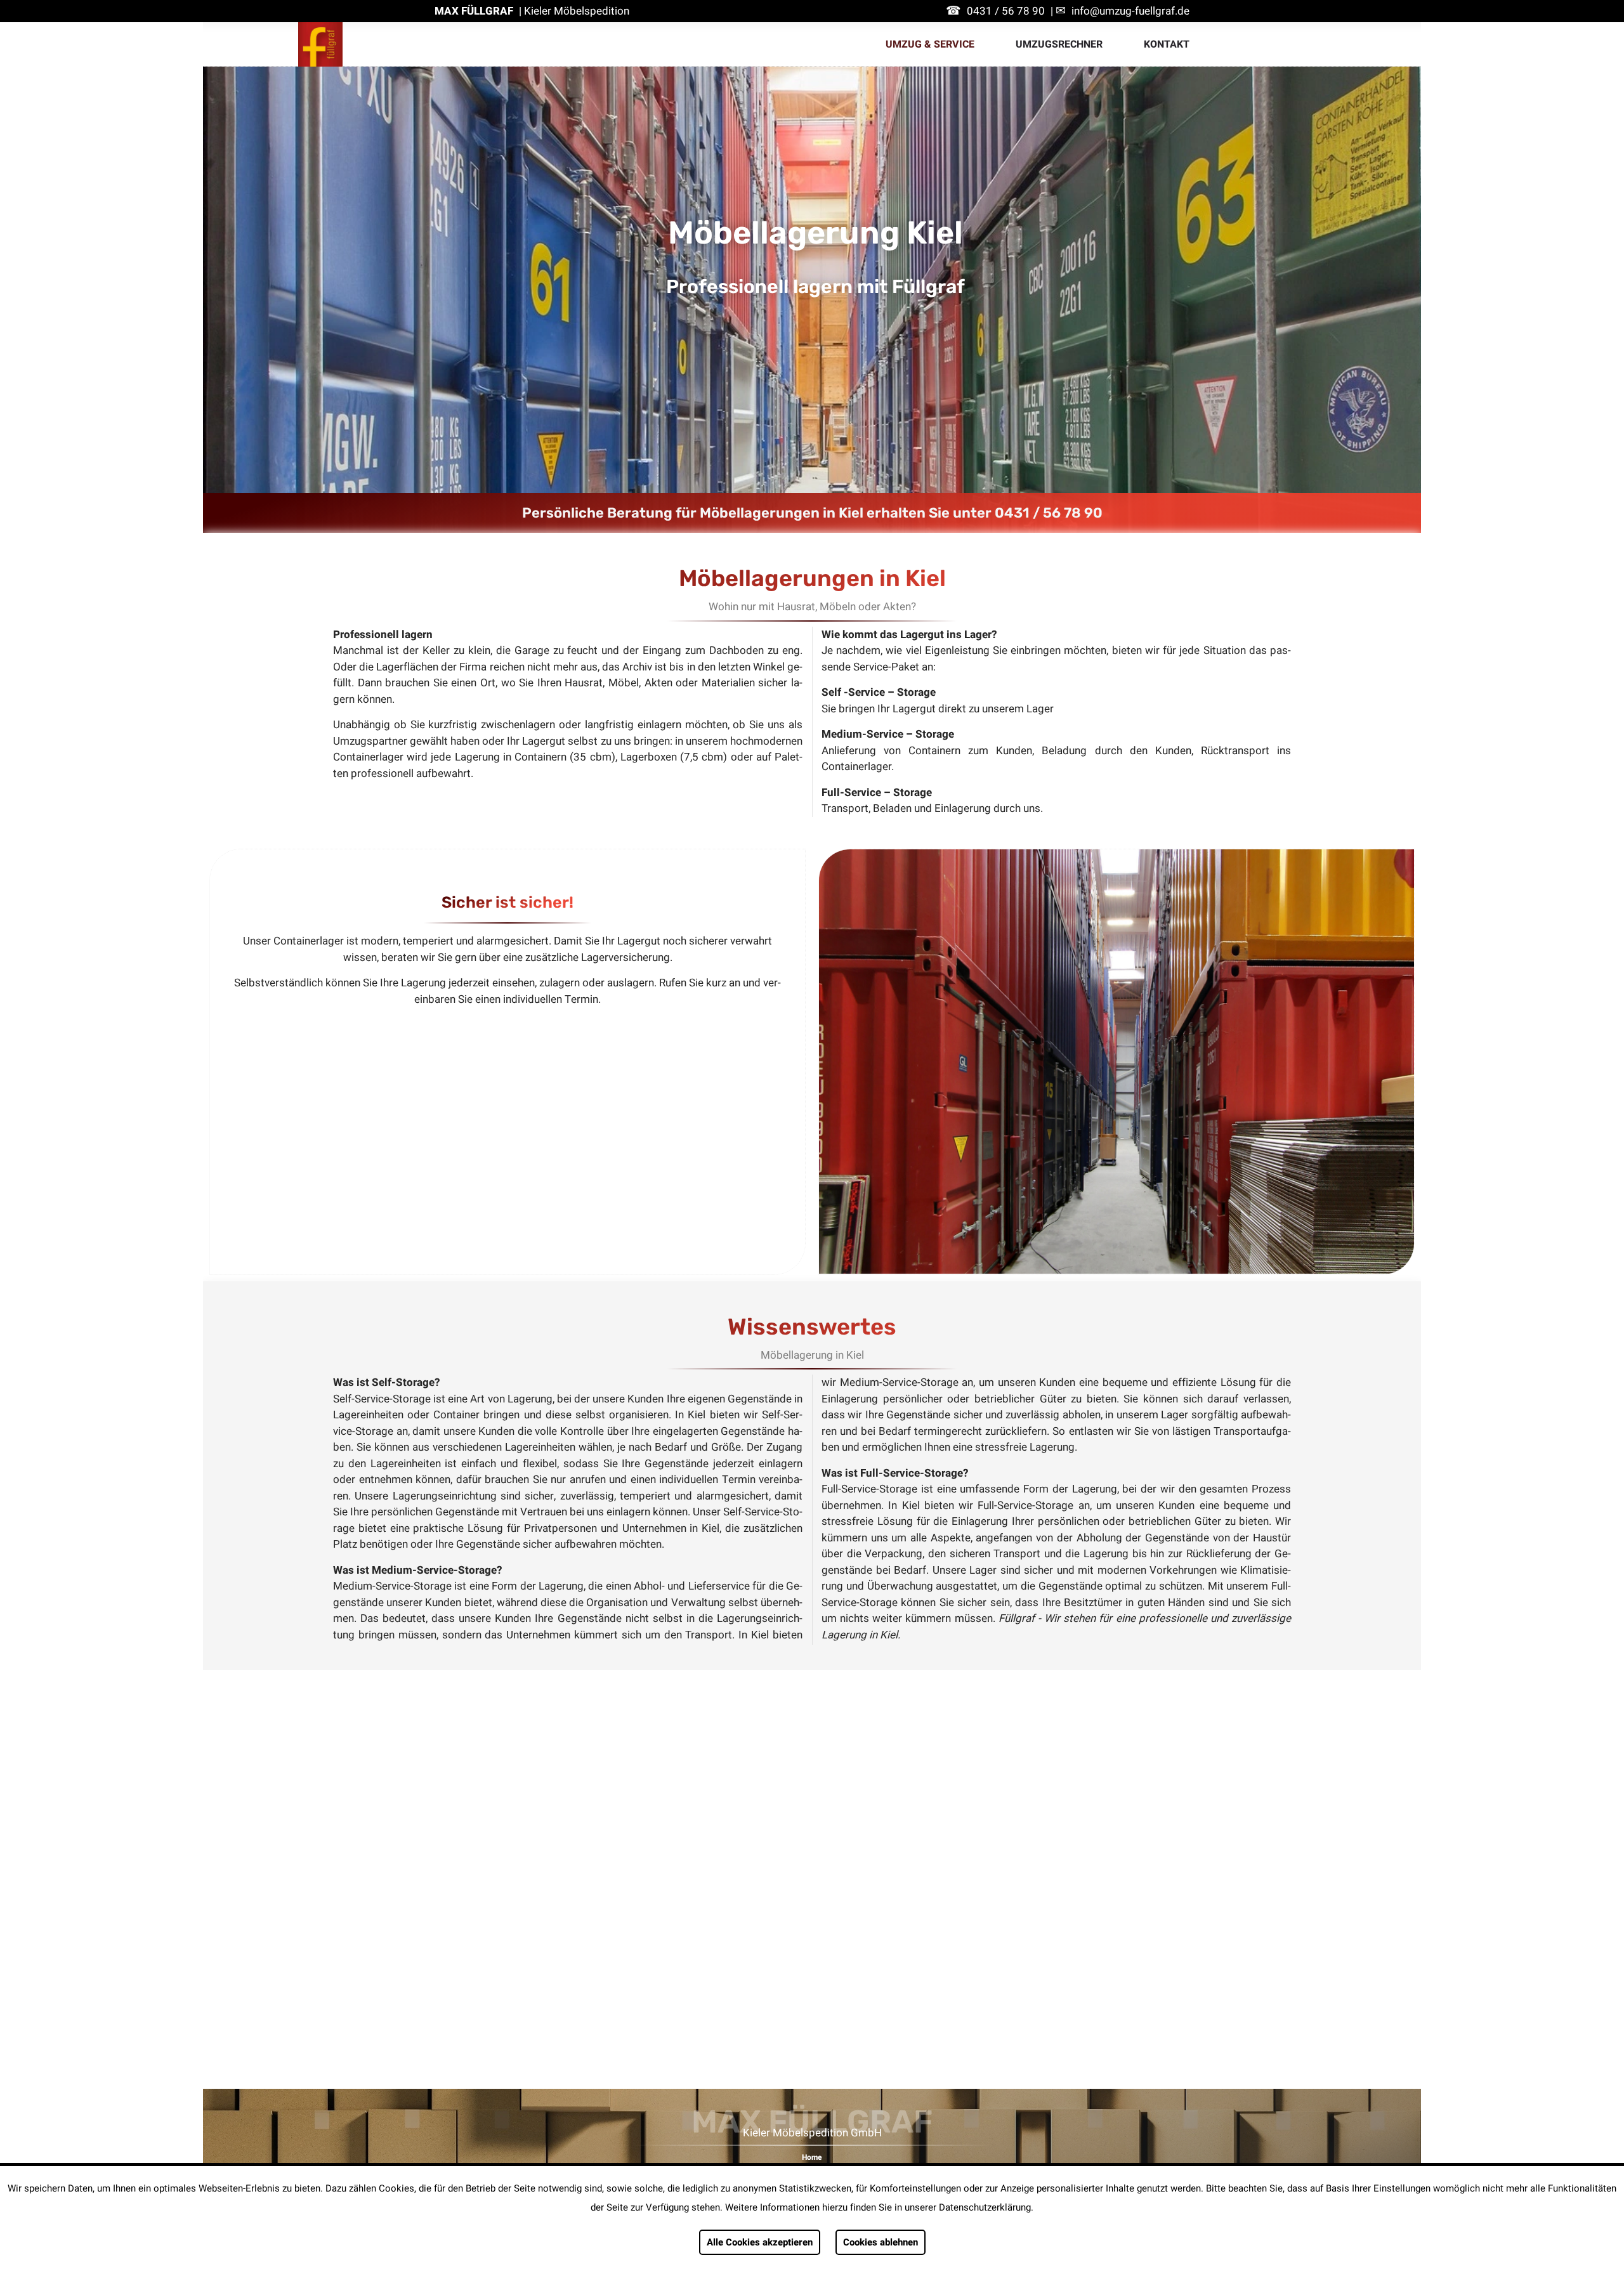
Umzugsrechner (1059, 44)
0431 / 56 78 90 (1006, 11)
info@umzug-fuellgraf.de (1130, 11)
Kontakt (1167, 44)
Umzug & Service (930, 44)
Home (812, 2157)
